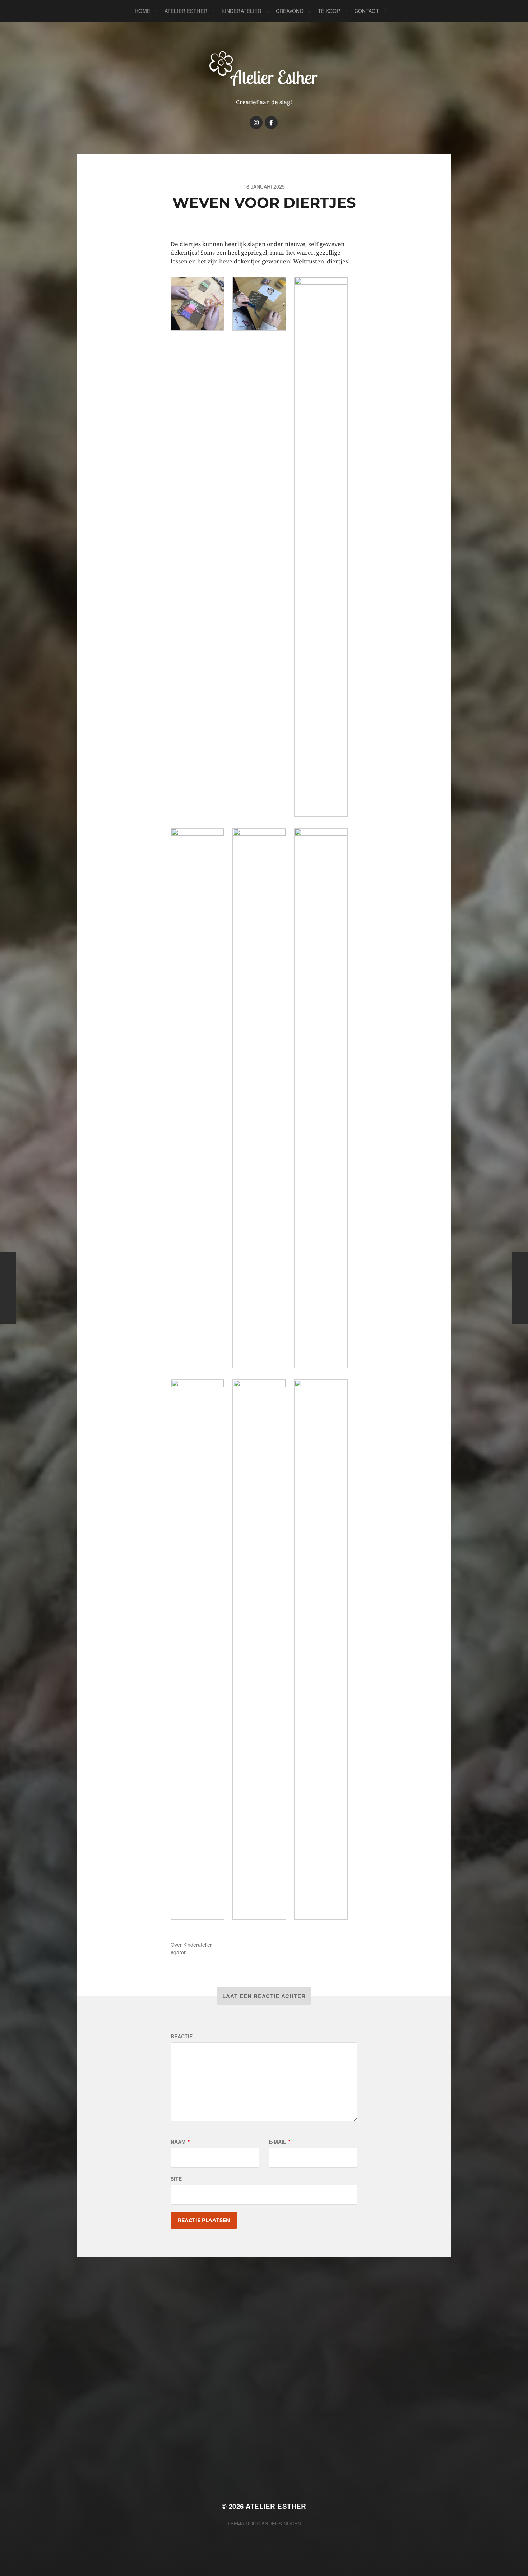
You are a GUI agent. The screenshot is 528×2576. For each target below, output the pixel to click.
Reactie (182, 2036)
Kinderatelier (242, 11)
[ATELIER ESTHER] (264, 68)
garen (180, 1952)
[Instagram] (256, 123)
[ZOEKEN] (397, 11)
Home (142, 11)
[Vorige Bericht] (8, 1288)
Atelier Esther (186, 11)
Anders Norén (281, 2523)
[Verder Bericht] (520, 1288)
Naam (180, 2142)
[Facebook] (271, 123)
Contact (367, 11)
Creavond (290, 11)
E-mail (279, 2142)
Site (176, 2179)
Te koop (329, 11)
